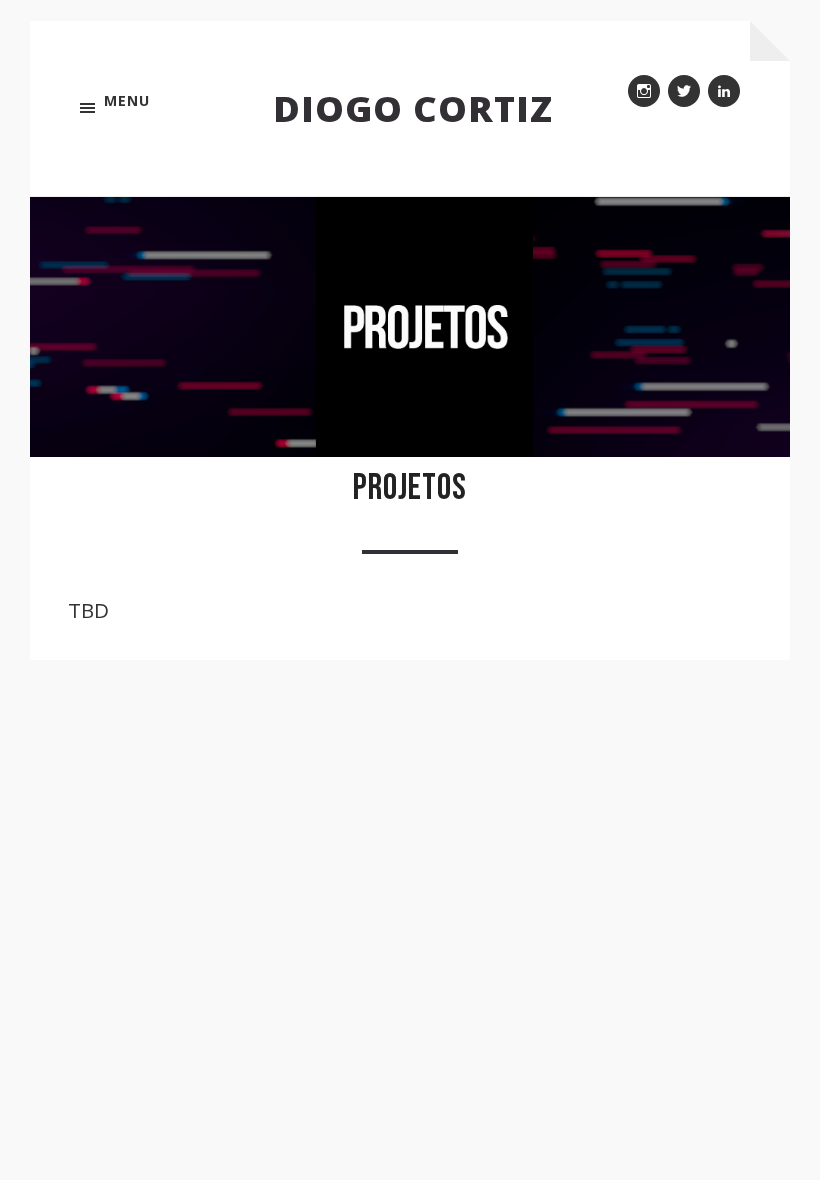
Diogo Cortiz (413, 108)
